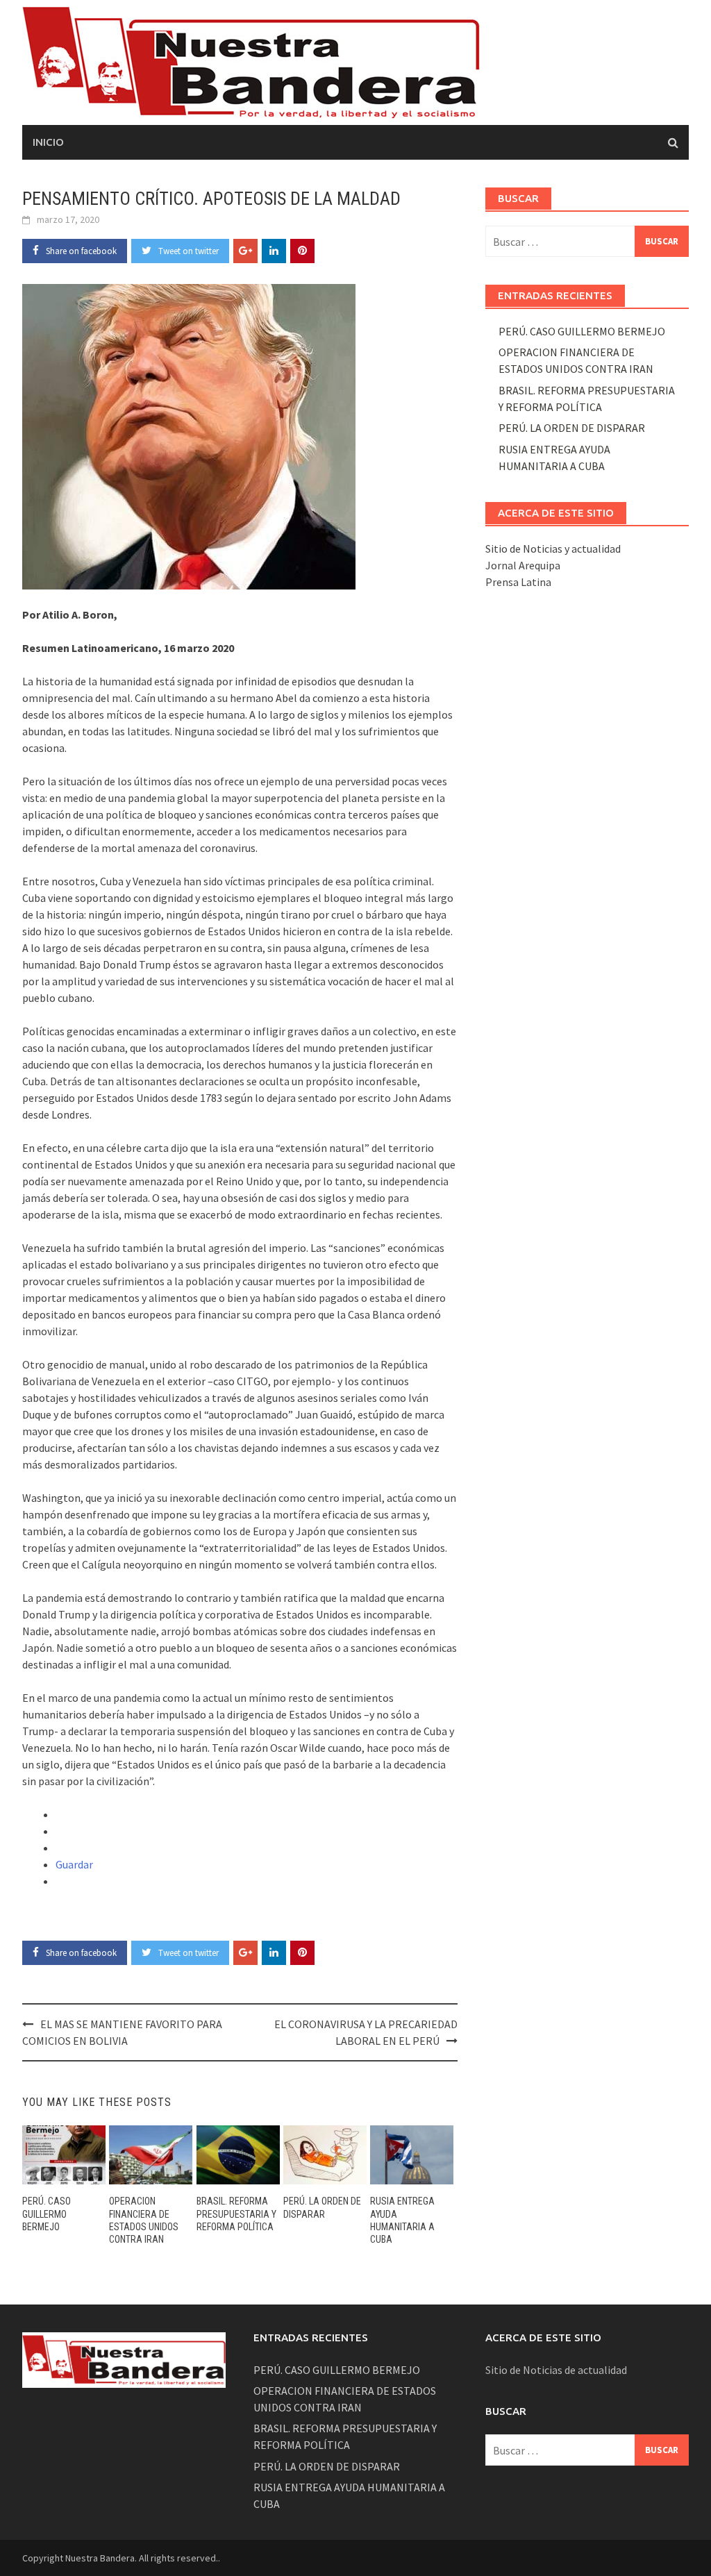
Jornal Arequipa (523, 565)
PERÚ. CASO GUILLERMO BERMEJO (47, 2214)
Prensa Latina (518, 582)
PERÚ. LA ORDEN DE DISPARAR (572, 428)
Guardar (74, 1864)
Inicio (48, 142)
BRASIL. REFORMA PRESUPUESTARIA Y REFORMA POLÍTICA (236, 2214)
